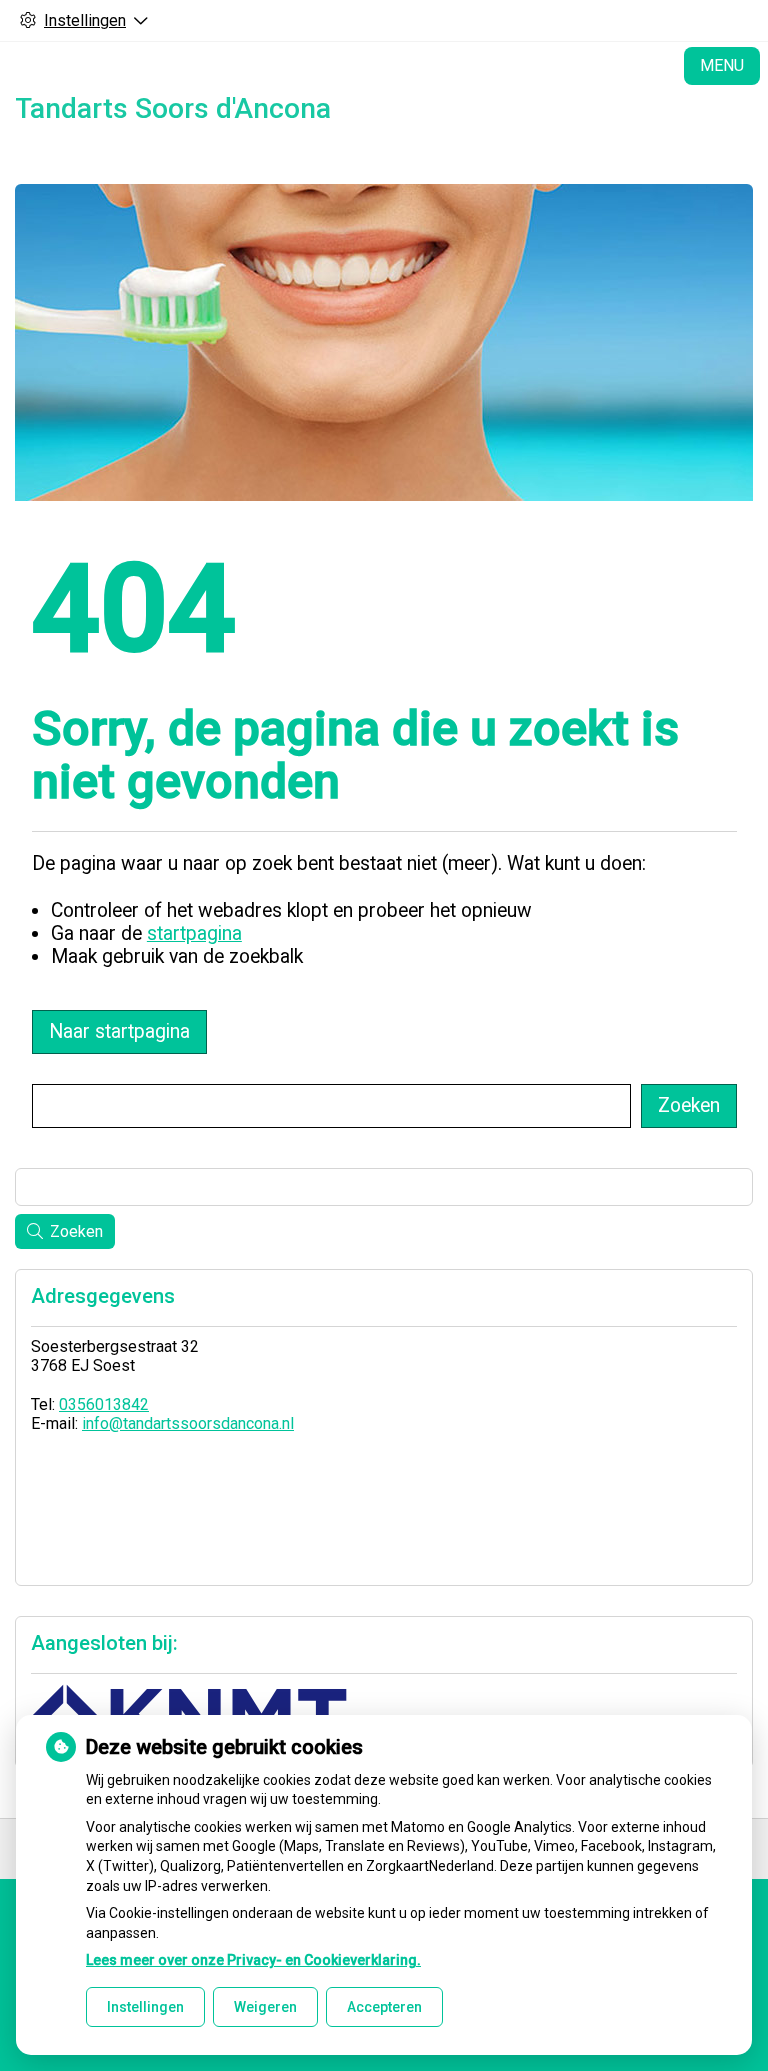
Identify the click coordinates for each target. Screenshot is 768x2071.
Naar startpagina (119, 1031)
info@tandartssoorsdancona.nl (188, 1423)
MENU (722, 65)
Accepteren (384, 2007)
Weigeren (265, 2007)
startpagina (194, 933)
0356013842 (104, 1404)
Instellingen (145, 2007)
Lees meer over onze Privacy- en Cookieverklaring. (253, 1960)
